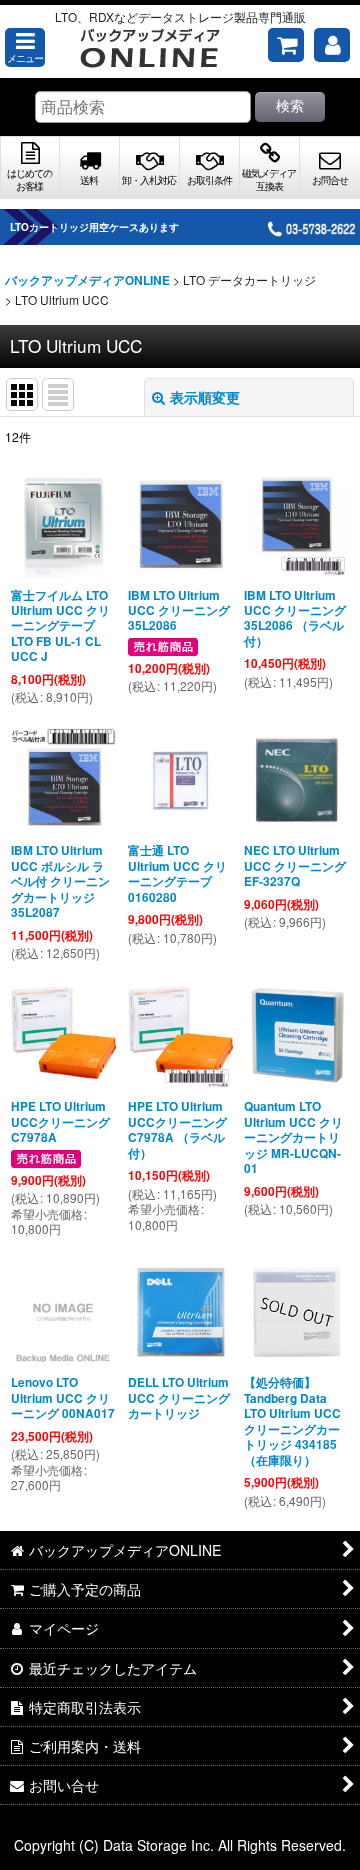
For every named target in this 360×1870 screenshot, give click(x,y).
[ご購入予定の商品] (286, 45)
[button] (25, 47)
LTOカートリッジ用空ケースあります (94, 227)
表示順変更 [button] (205, 397)
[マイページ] (332, 45)
